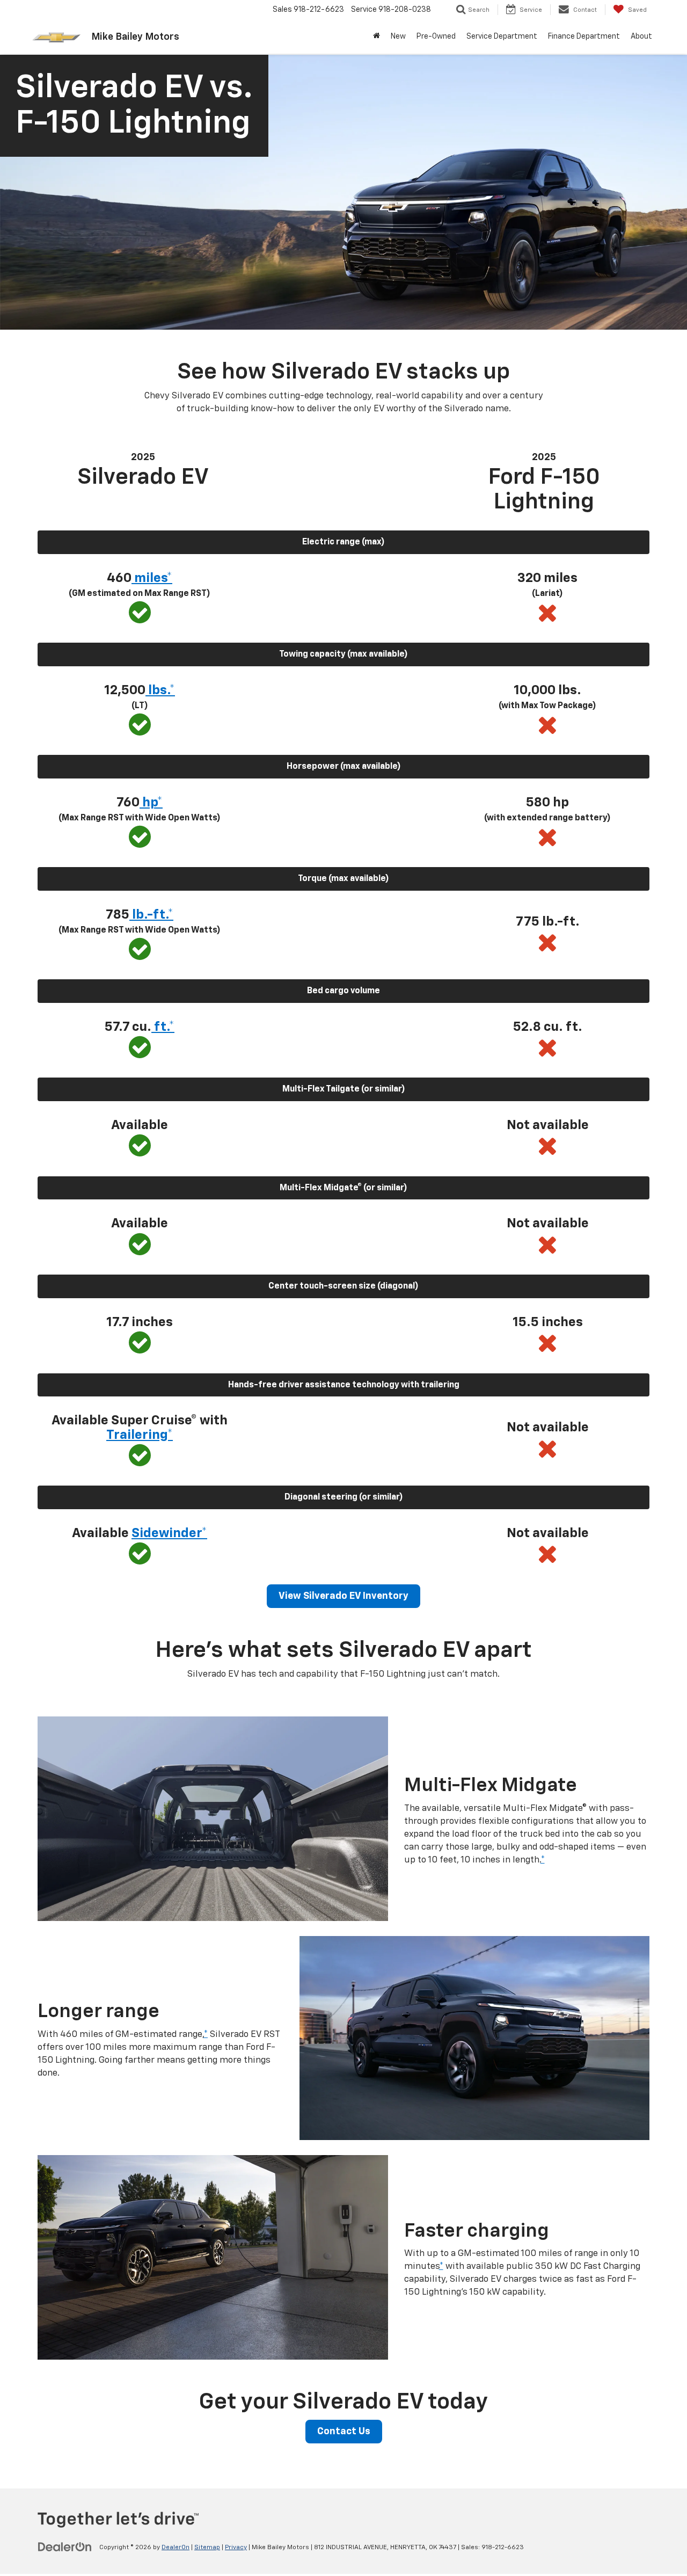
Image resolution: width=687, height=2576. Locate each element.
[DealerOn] (65, 2547)
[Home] (377, 37)
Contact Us (344, 2432)
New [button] (398, 37)
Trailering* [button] (140, 1435)
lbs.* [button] (160, 690)
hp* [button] (151, 803)
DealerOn (176, 2548)
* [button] (543, 1860)
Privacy (236, 2548)
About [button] (641, 37)
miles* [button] (152, 578)
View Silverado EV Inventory (343, 1596)
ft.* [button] (163, 1027)
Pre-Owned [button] (436, 37)
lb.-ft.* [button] (151, 915)
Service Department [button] (502, 37)
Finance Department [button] (584, 37)
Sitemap (207, 2548)
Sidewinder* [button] (169, 1533)
